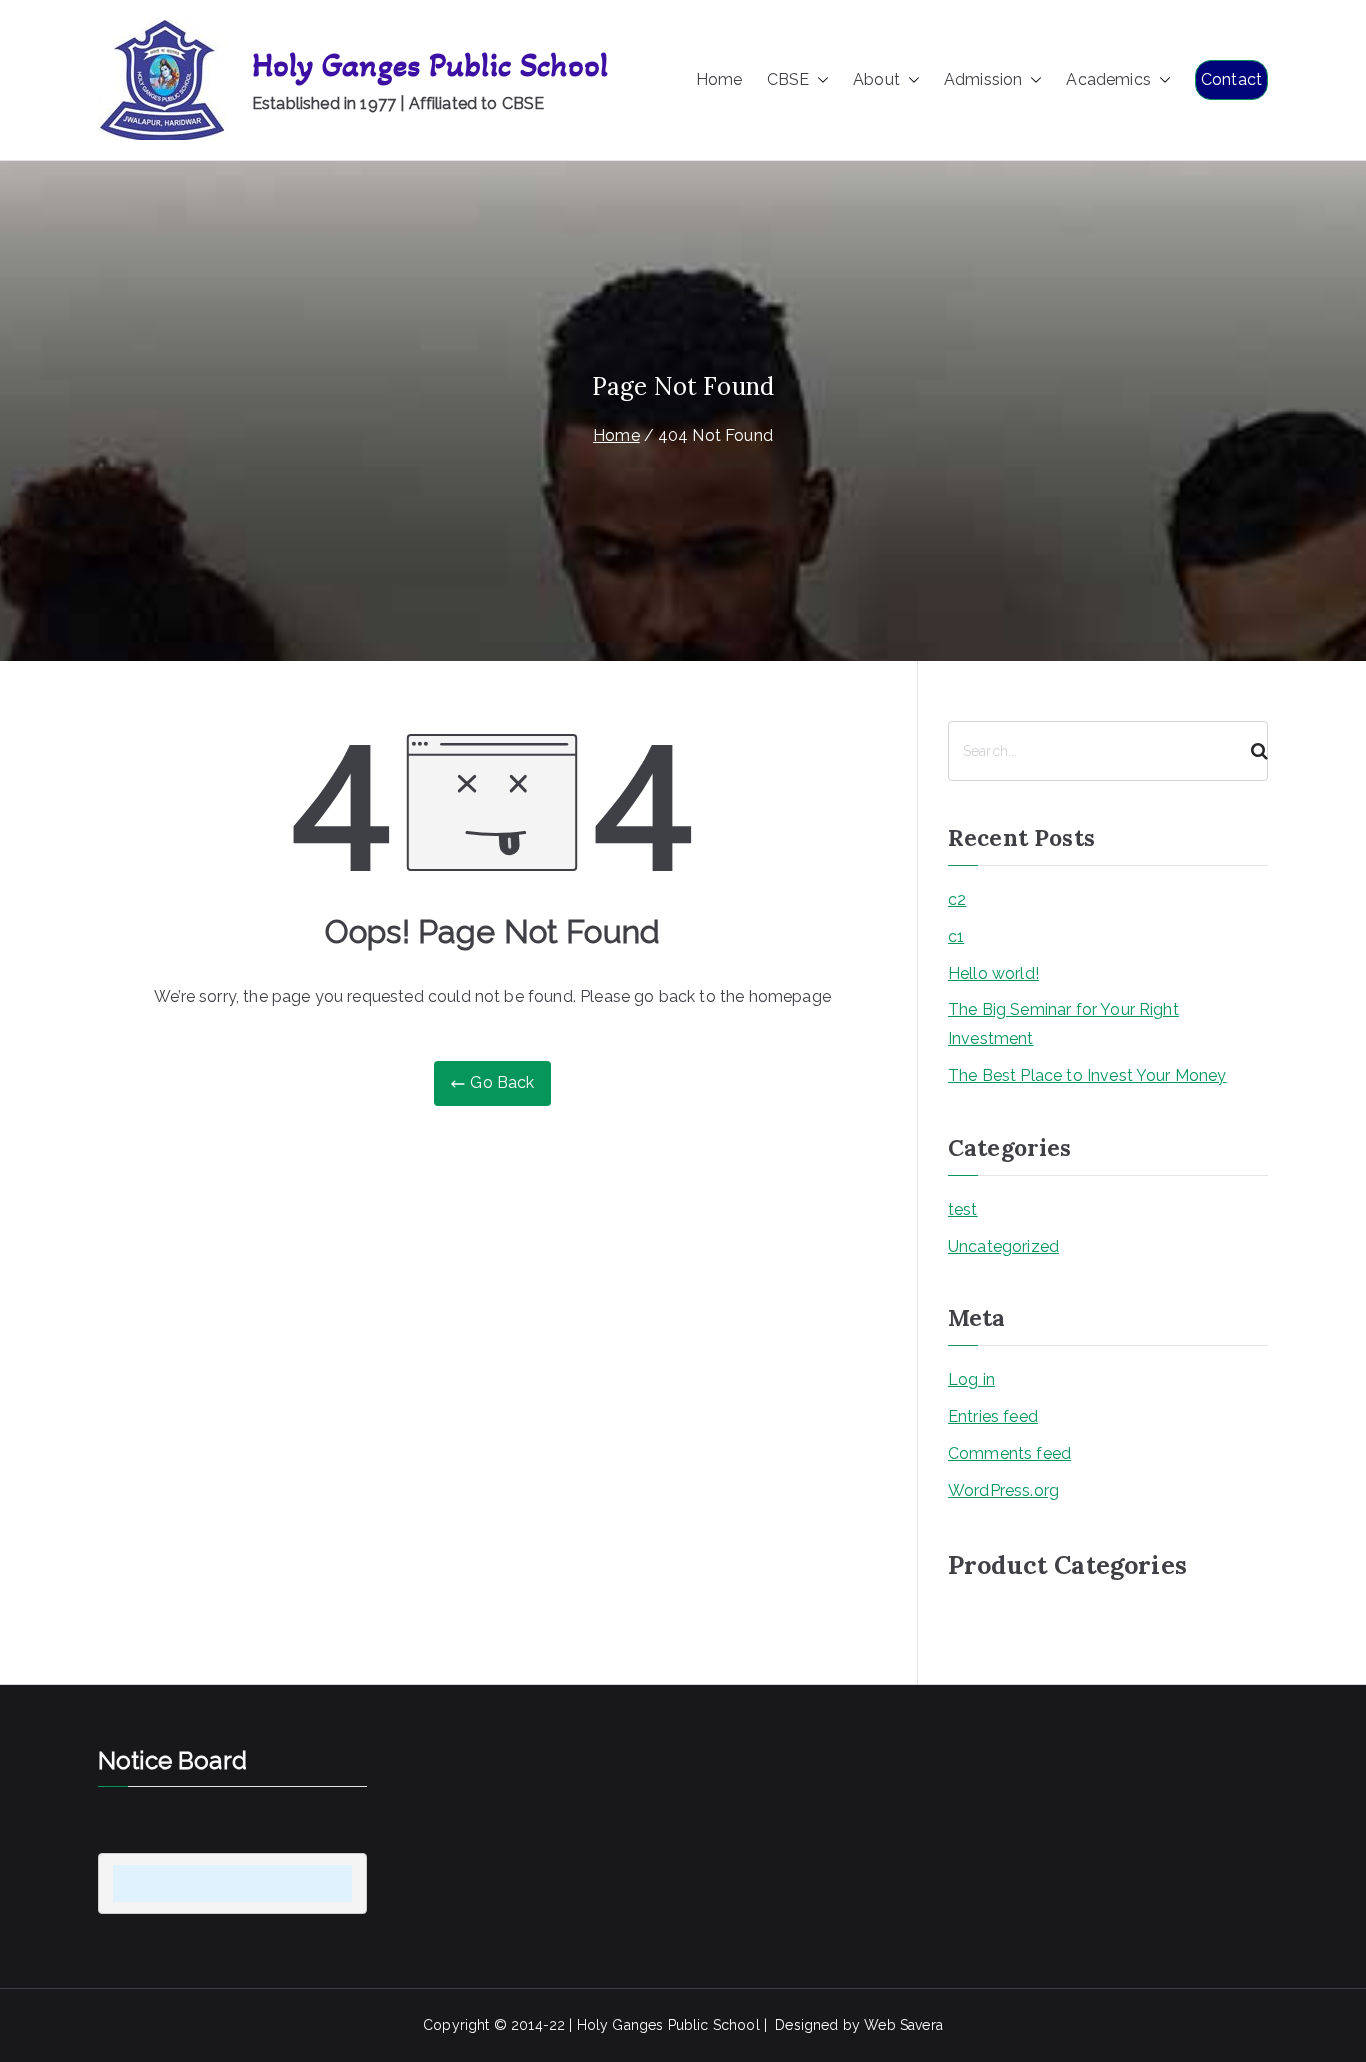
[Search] (1251, 751)
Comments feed (1009, 1453)
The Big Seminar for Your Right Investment (1063, 1024)
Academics (1108, 79)
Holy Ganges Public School (430, 65)
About (876, 79)
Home (719, 79)
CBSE (788, 79)
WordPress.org (1003, 1490)
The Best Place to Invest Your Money (1087, 1075)
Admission (983, 79)
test (963, 1209)
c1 (956, 936)
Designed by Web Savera (859, 2025)
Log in (971, 1379)
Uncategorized (1003, 1246)
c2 (957, 899)
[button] (819, 80)
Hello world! (993, 973)
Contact (1231, 79)
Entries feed (993, 1416)
